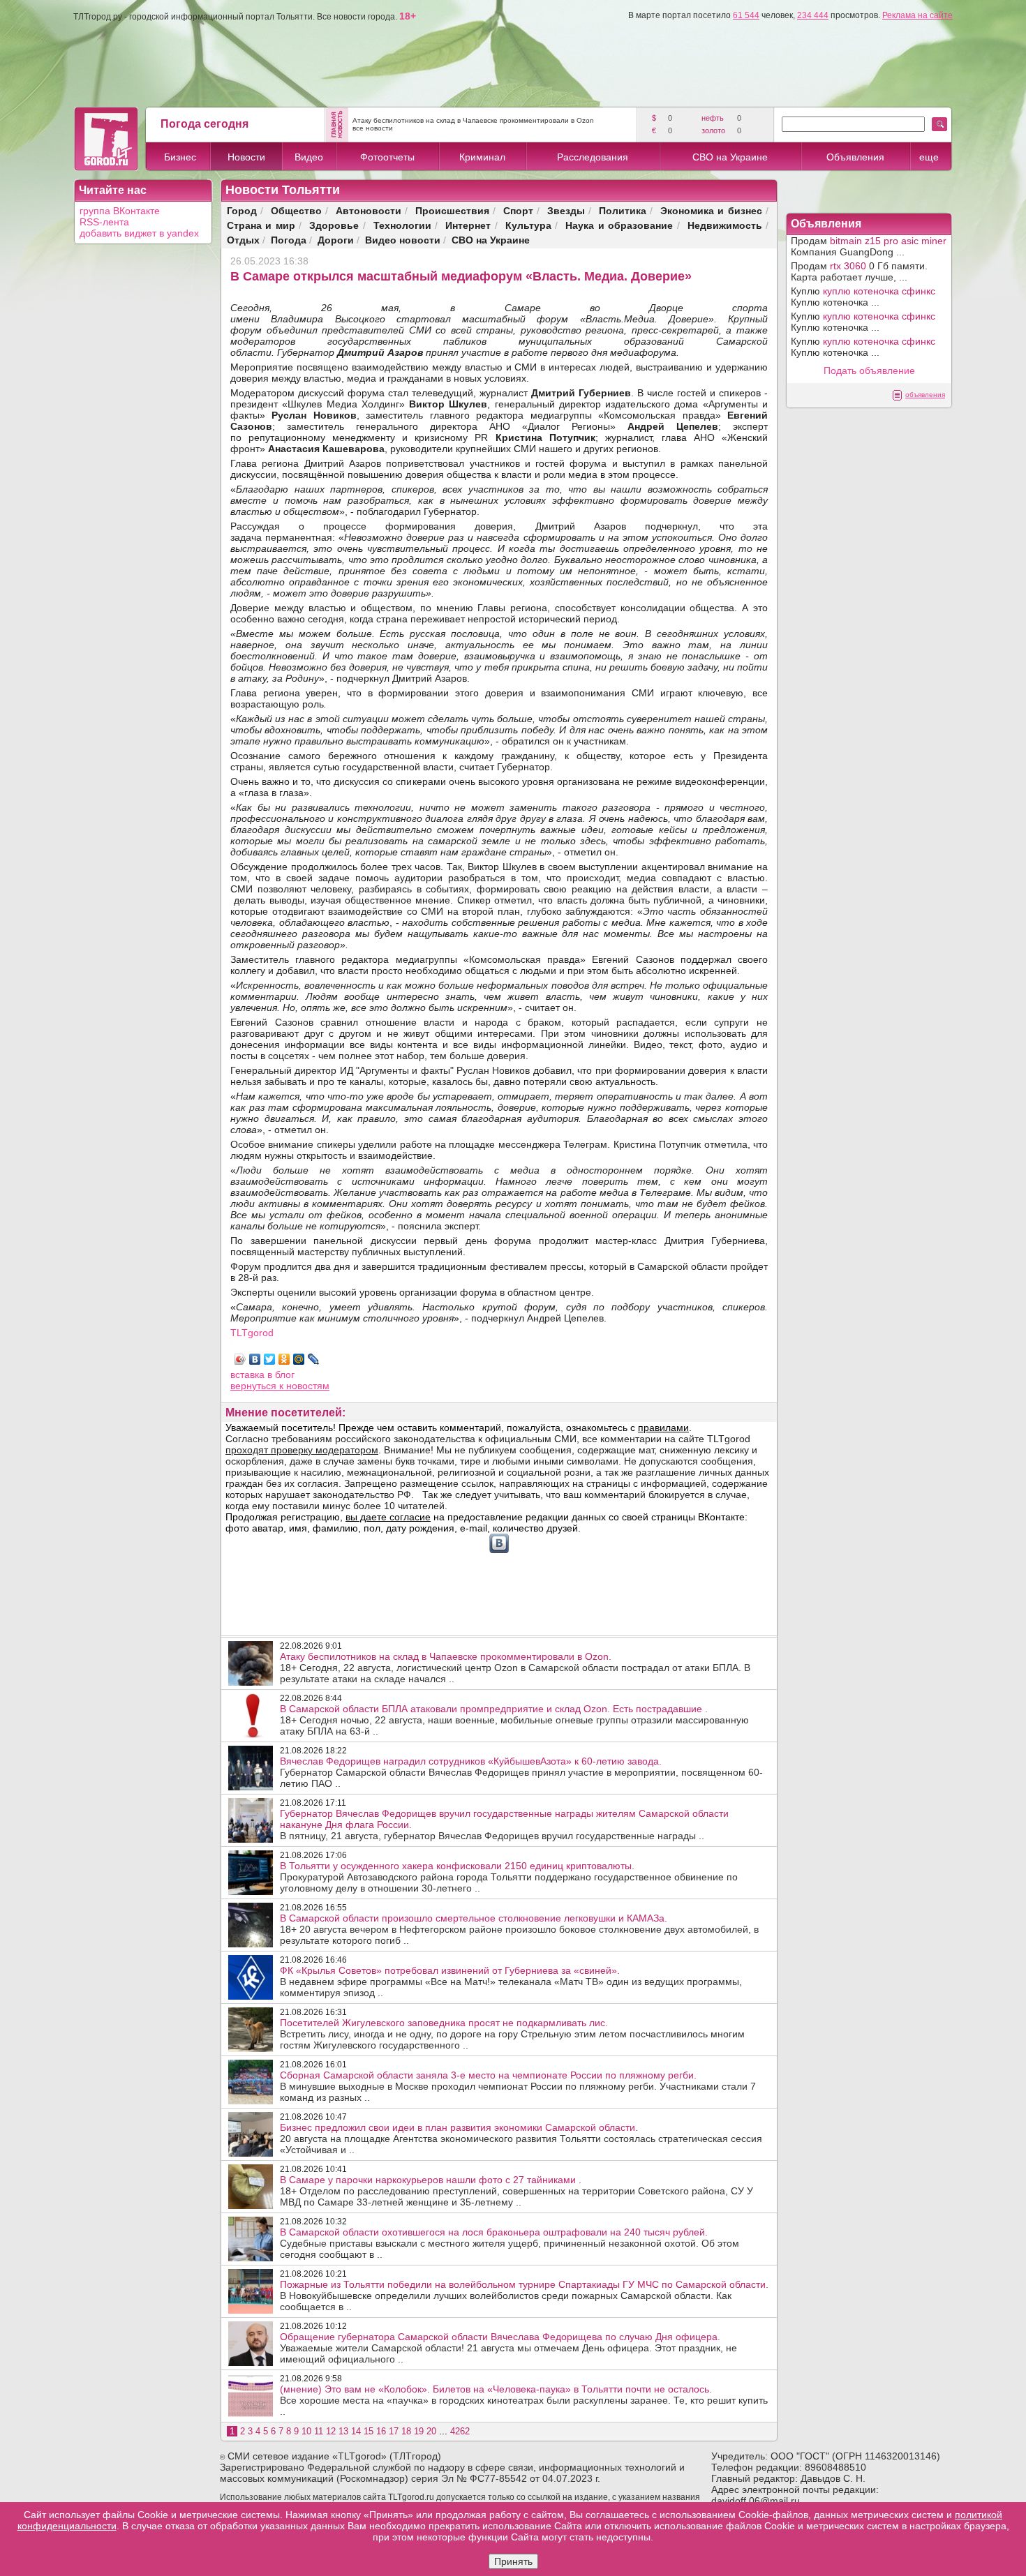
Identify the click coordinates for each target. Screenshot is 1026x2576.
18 (406, 2431)
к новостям (304, 1386)
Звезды (566, 210)
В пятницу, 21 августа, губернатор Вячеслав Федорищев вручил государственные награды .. (504, 1825)
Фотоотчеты (387, 157)
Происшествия (452, 210)
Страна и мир (261, 225)
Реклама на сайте (917, 15)
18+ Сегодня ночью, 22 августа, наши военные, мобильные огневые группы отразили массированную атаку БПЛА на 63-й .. (514, 1720)
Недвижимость (725, 225)
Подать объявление (869, 370)
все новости (373, 128)
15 (369, 2431)
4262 (460, 2431)
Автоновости (369, 210)
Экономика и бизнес (711, 210)
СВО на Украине (730, 157)
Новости (246, 157)
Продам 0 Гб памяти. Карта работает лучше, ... (859, 271)
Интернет (468, 225)
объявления (925, 395)
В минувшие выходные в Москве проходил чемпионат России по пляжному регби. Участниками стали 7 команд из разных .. (518, 2086)
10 (306, 2431)
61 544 (746, 15)
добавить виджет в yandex (139, 233)
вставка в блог (262, 1375)
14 (356, 2431)
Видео (309, 157)
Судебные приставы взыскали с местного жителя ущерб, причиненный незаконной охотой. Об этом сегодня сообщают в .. (510, 2243)
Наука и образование (619, 225)
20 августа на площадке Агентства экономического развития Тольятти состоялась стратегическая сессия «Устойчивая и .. (521, 2139)
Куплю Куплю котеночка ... (863, 297)
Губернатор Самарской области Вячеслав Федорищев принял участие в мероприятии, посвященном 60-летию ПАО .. (521, 1772)
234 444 (813, 15)
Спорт (518, 210)
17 (394, 2431)
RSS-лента (104, 222)
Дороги (336, 240)
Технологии (402, 225)
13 (343, 2431)
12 (331, 2431)
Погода (289, 240)
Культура (528, 225)
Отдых (243, 240)
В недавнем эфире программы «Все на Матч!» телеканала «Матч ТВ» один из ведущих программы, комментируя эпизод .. (511, 1982)
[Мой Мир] (299, 1359)
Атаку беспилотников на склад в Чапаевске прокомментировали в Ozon (473, 120)
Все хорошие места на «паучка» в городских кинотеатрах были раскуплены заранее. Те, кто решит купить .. (524, 2400)
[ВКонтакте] (255, 1359)
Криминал (482, 157)
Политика (623, 210)
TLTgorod (252, 1333)
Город (242, 210)
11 (319, 2431)
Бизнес (180, 157)
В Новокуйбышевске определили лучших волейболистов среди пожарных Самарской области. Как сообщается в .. (524, 2296)
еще (929, 157)
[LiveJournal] (314, 1359)
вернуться (255, 1386)
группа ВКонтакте (120, 211)
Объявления (855, 157)
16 (381, 2431)
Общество (296, 210)
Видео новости (403, 240)
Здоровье (334, 225)
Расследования (593, 157)
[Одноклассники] (284, 1359)
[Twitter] (270, 1359)
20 (431, 2431)
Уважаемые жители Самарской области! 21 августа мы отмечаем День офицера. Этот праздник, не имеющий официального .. (508, 2348)
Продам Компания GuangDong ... (869, 246)
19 (419, 2431)
